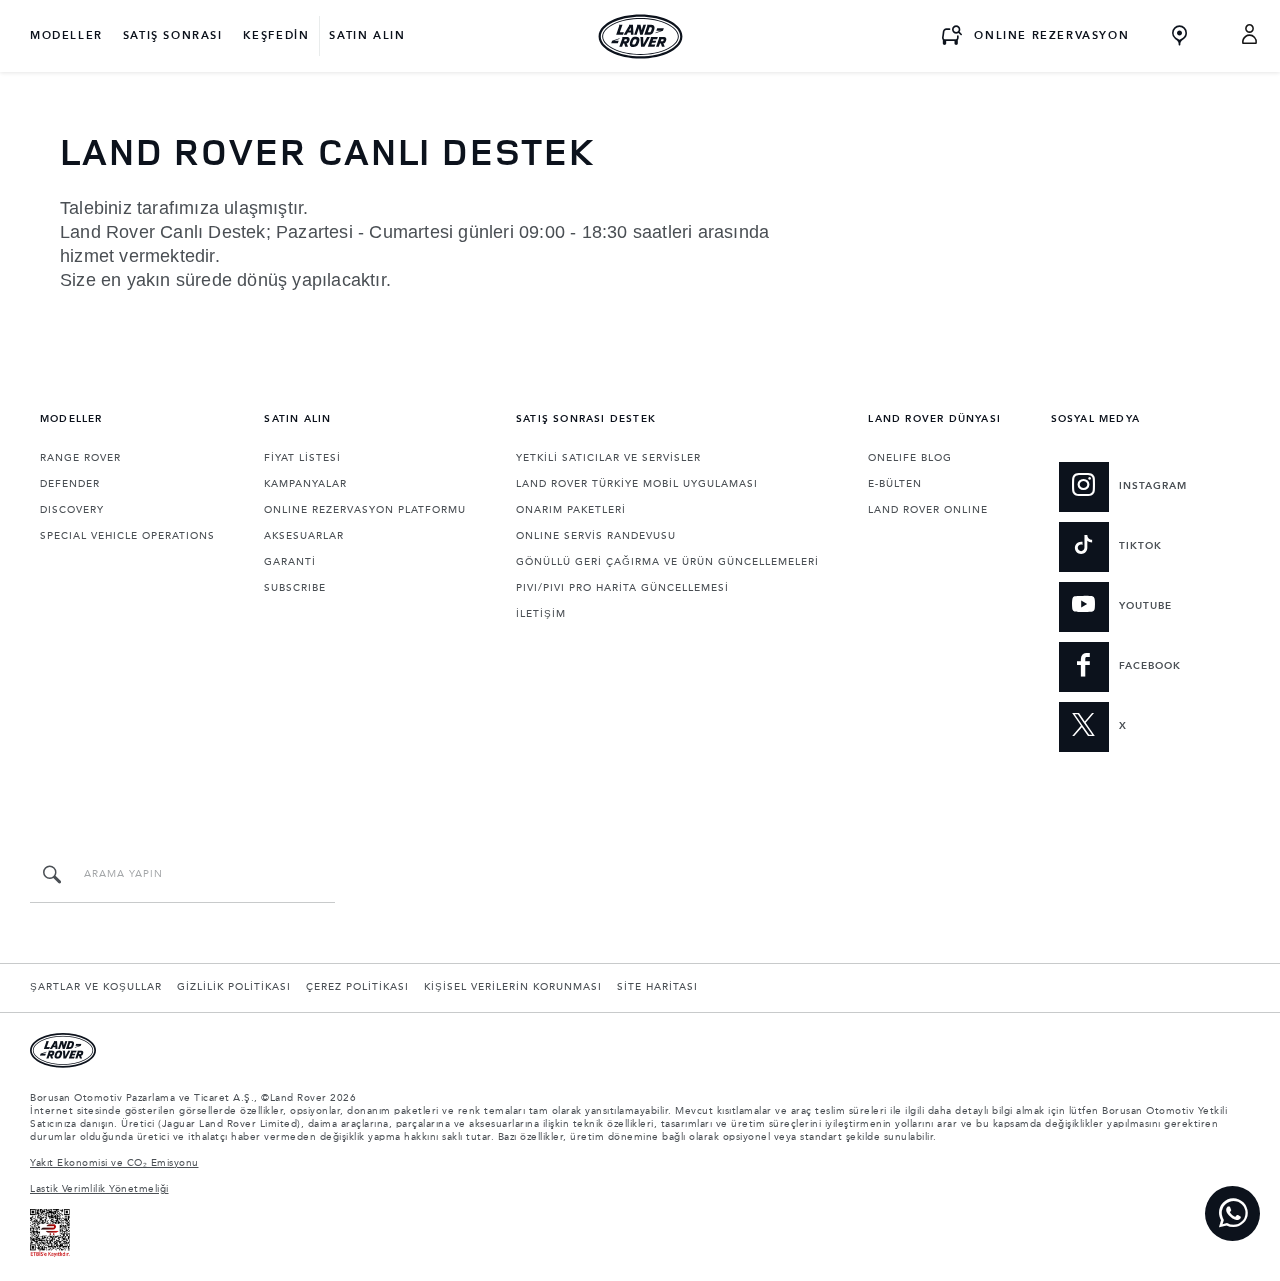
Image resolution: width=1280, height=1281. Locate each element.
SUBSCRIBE (295, 588)
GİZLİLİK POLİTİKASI (234, 987)
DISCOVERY (72, 510)
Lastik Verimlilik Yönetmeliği (99, 1189)
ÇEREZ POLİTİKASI (357, 987)
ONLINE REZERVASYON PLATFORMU (365, 510)
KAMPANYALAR (305, 484)
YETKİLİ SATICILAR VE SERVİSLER (608, 458)
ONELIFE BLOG (910, 458)
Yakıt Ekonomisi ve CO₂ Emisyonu (114, 1163)
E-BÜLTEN (895, 484)
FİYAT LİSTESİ (302, 458)
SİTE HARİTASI (657, 987)
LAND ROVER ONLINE (928, 510)
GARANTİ (290, 562)
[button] (1250, 36)
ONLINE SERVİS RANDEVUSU (596, 536)
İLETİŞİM (541, 614)
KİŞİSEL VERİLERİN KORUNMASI (513, 987)
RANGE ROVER (80, 458)
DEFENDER (70, 484)
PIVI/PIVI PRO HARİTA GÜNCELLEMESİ (622, 588)
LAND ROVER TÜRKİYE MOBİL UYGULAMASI (637, 484)
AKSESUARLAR (304, 536)
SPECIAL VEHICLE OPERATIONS (127, 536)
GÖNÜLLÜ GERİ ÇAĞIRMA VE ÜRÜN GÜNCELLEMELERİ (667, 562)
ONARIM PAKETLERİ (571, 510)
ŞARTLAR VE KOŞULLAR (96, 987)
